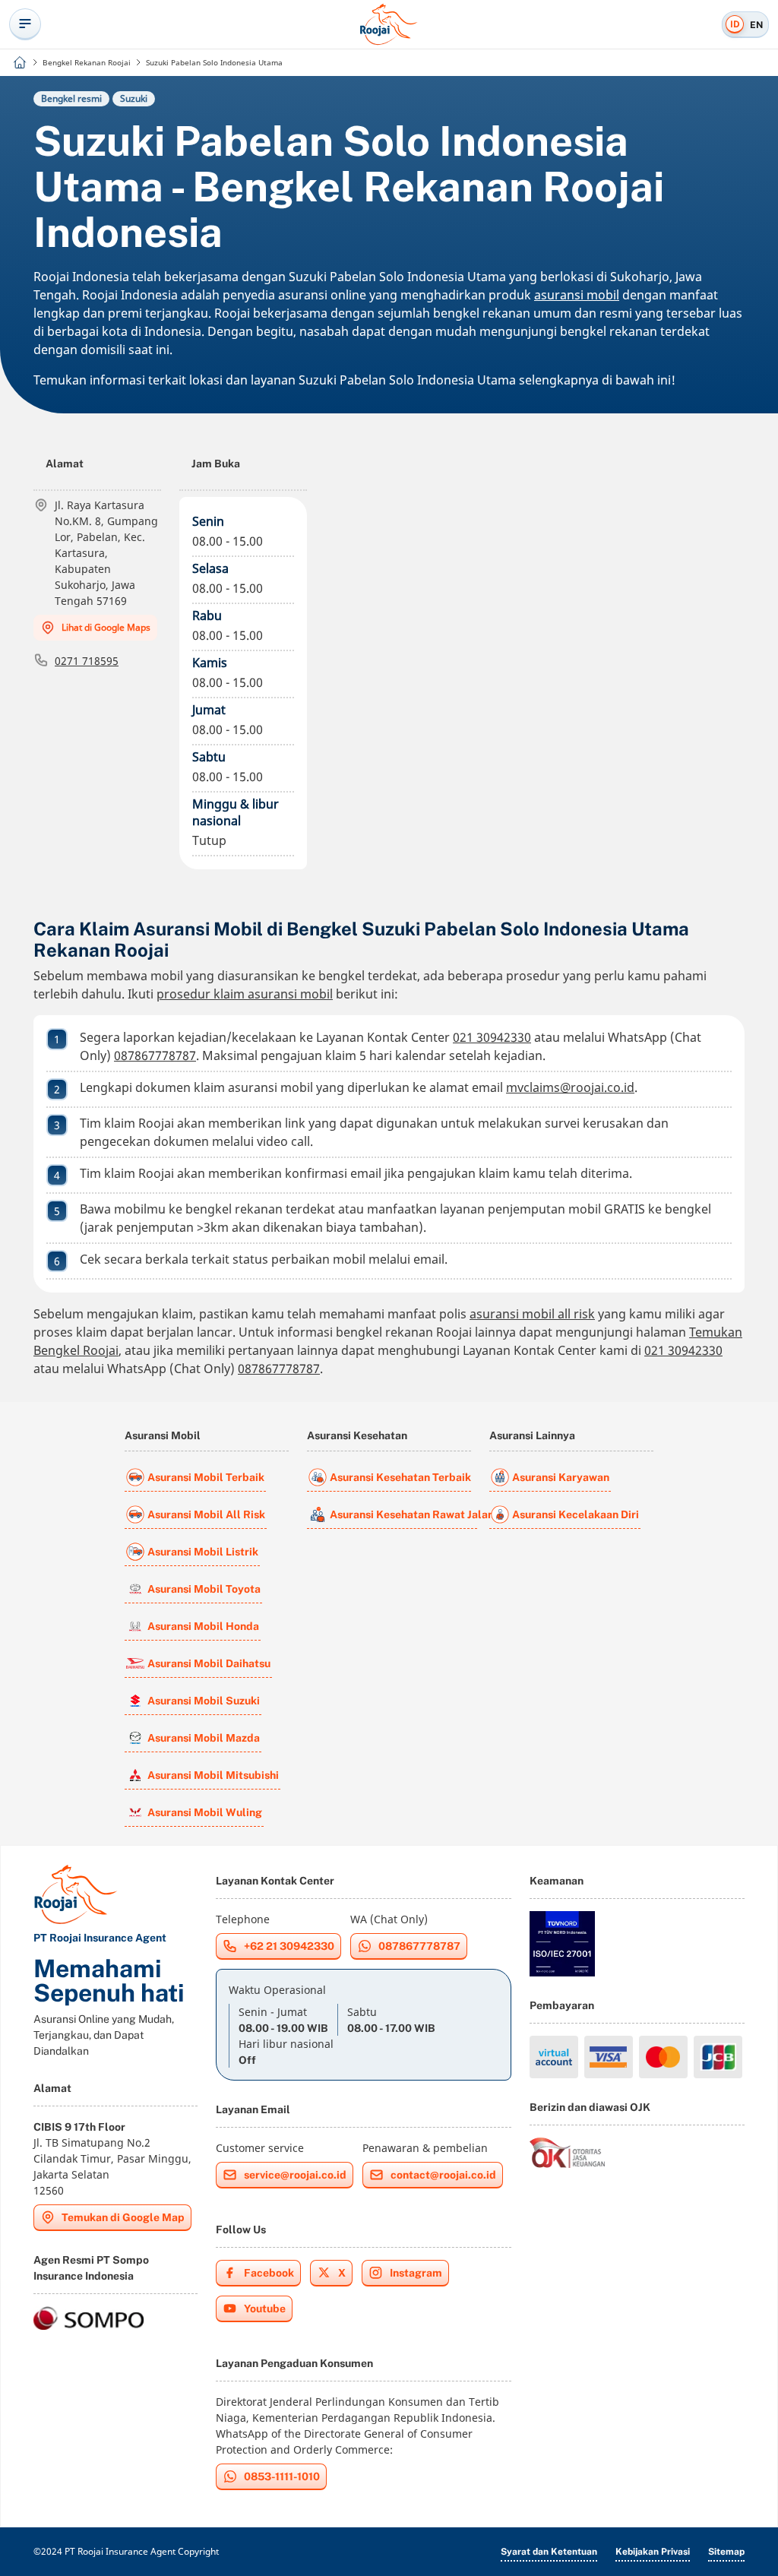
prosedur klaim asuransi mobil (245, 994)
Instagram (416, 2273)
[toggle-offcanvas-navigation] (25, 24)
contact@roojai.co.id (443, 2175)
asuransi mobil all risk (532, 1314)
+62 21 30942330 (289, 1946)
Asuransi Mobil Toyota (204, 1589)
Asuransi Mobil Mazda (204, 1738)
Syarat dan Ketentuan (549, 2552)
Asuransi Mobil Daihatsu (209, 1663)
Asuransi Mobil (163, 1435)
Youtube (265, 2309)
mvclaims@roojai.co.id (570, 1087)
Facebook (269, 2273)
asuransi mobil (577, 295)
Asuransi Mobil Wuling (205, 1812)
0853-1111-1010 (282, 2476)
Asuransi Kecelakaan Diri (576, 1514)
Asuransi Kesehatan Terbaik (400, 1477)
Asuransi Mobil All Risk (206, 1514)
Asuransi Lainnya (532, 1435)
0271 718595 (87, 661)
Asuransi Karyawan (561, 1477)
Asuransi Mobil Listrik (203, 1552)
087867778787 (155, 1055)
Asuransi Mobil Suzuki (204, 1701)
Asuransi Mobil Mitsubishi (213, 1775)
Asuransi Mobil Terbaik (206, 1477)
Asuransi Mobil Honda (203, 1626)
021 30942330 (492, 1037)
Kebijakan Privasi (653, 2552)
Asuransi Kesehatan (357, 1435)
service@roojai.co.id (295, 2175)
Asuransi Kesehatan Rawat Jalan (403, 1514)
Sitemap (726, 2552)
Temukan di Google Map (123, 2217)
